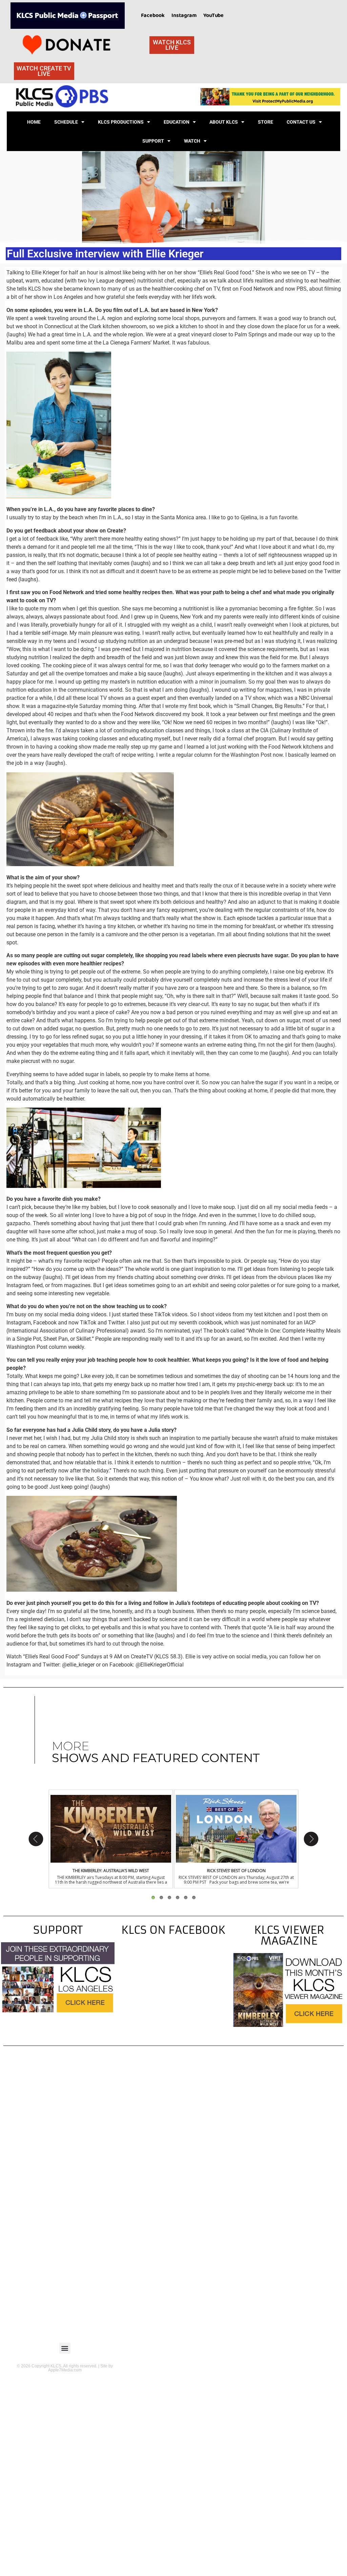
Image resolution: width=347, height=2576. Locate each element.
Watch (192, 141)
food (246, 273)
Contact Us (301, 122)
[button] (65, 2348)
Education (177, 122)
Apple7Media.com (65, 2370)
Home (34, 122)
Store (266, 122)
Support (153, 141)
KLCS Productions (121, 122)
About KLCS (224, 122)
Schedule (66, 122)
